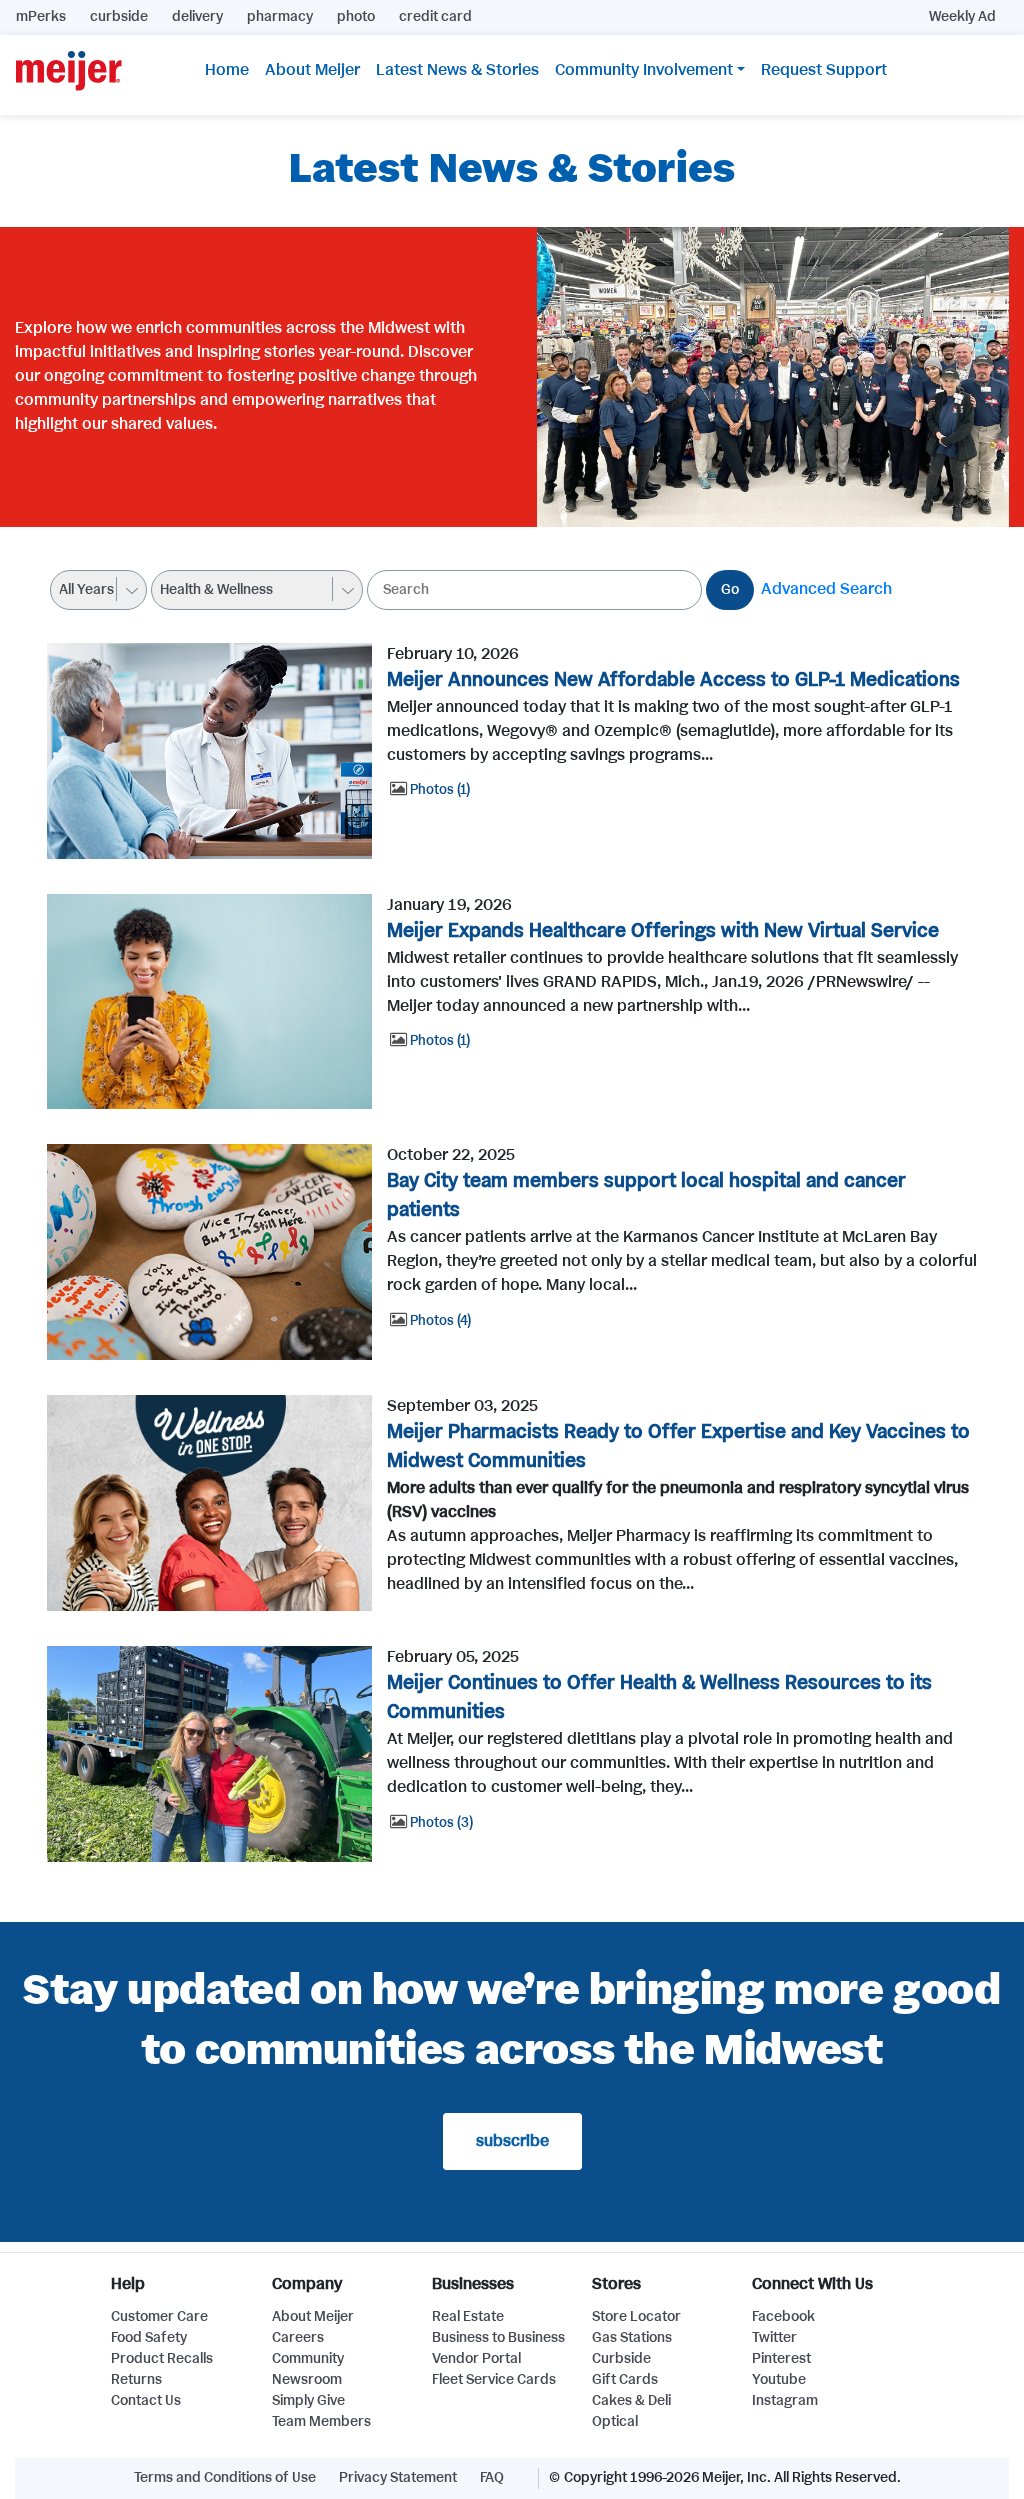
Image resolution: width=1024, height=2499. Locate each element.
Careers (298, 2338)
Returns (136, 2380)
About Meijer (312, 70)
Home (227, 70)
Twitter (774, 2338)
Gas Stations (632, 2338)
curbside (119, 17)
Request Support (824, 70)
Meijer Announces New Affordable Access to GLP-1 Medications (673, 680)
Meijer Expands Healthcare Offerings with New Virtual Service (663, 931)
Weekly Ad (962, 17)
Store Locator (636, 2317)
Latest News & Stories (457, 70)
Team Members (321, 2422)
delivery (197, 17)
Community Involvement (644, 70)
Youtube (779, 2380)
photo (356, 17)
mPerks (41, 17)
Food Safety (149, 2338)
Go (730, 590)
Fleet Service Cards (494, 2380)
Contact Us (146, 2401)
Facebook (783, 2317)
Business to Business (498, 2338)
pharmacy (280, 17)
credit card (435, 17)
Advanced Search (826, 589)
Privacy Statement (398, 2478)
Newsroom (307, 2380)
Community (308, 2359)
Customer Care (159, 2317)
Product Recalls (162, 2359)
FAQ (492, 2478)
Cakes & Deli (631, 2401)
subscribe (512, 2141)
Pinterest (781, 2359)
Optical (615, 2422)
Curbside (621, 2359)
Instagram (785, 2401)
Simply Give (308, 2401)
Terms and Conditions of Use (225, 2478)
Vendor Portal (476, 2359)
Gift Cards (625, 2380)
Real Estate (468, 2317)
